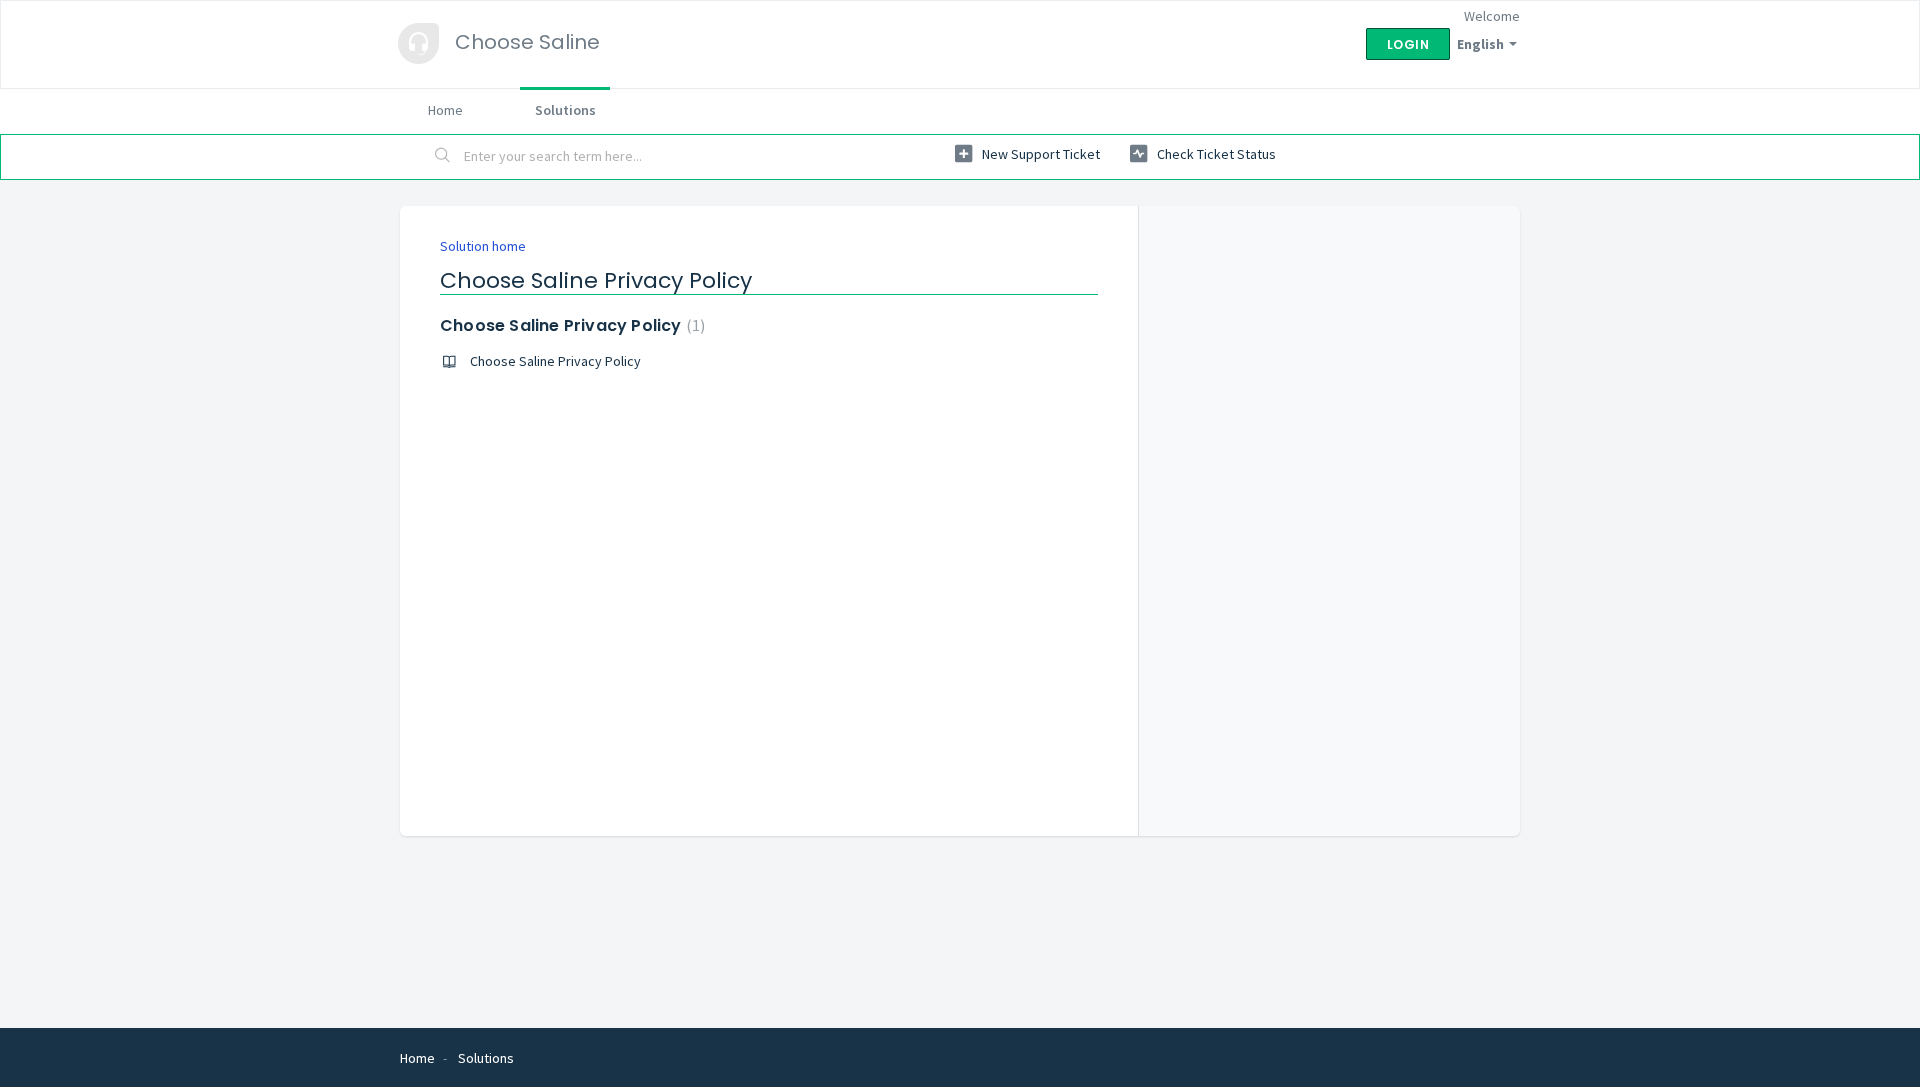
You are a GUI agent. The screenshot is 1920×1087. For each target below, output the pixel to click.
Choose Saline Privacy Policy (570, 325)
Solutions (565, 110)
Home (445, 110)
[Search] (443, 157)
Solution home (483, 246)
